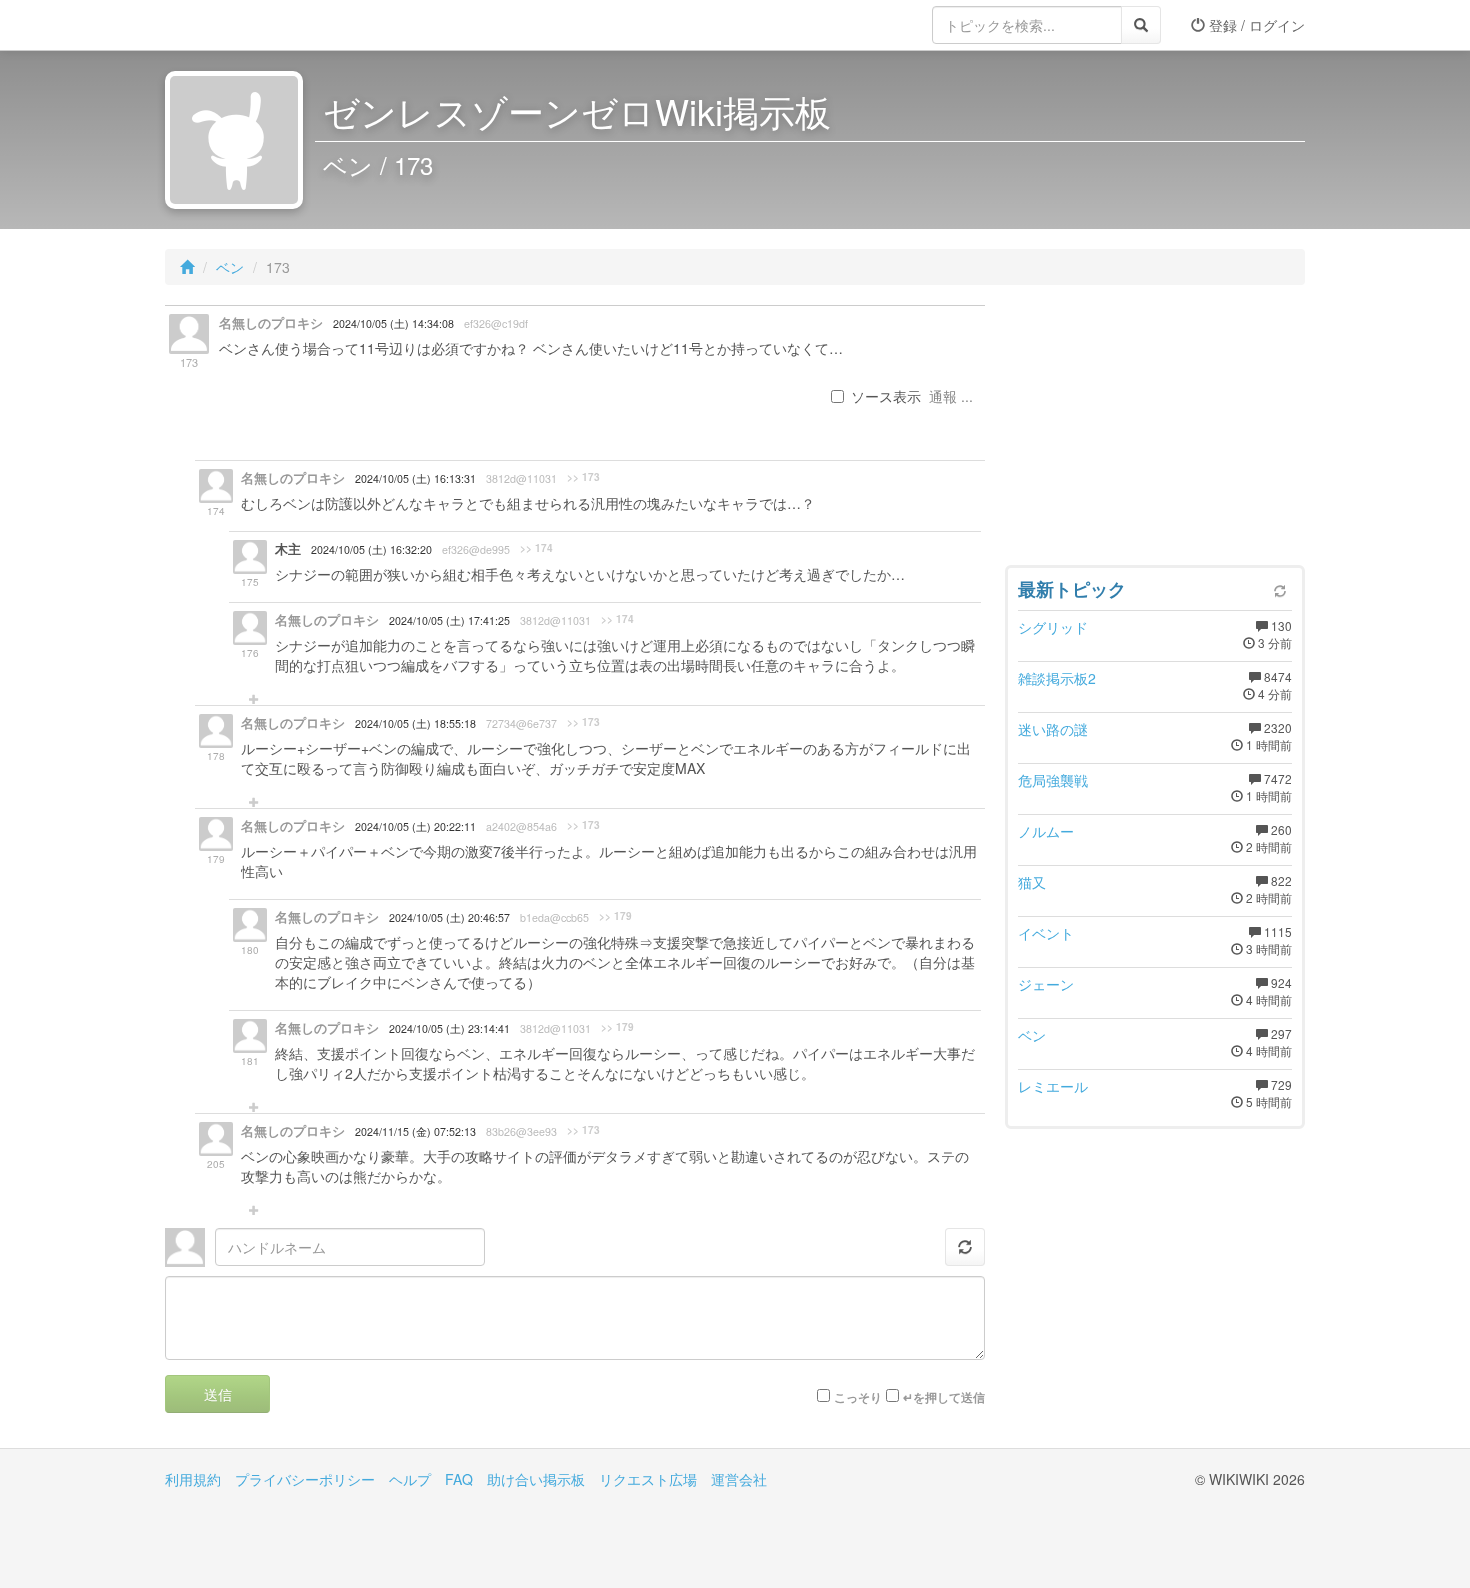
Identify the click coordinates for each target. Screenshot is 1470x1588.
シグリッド (1053, 627)
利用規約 (193, 1479)
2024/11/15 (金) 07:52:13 (415, 1131)
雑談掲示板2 (1057, 678)
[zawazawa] (245, 25)
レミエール (1053, 1086)
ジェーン (1046, 984)
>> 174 (536, 548)
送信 (218, 1394)
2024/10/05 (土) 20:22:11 (415, 826)
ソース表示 (886, 396)
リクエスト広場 (648, 1479)
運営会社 (739, 1479)
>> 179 (615, 916)
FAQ (459, 1479)
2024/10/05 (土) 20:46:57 (449, 917)
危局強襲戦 (1053, 780)
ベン (230, 267)
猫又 (1032, 882)
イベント (1046, 933)
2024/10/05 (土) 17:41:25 (449, 620)
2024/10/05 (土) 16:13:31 (415, 478)
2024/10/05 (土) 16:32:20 (371, 549)
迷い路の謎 (1053, 729)
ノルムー (1046, 831)
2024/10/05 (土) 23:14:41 (449, 1028)
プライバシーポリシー (305, 1479)
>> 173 (583, 477)
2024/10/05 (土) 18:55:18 (415, 723)
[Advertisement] (1155, 430)
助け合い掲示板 (536, 1479)
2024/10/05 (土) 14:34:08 (393, 323)
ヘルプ (410, 1479)
